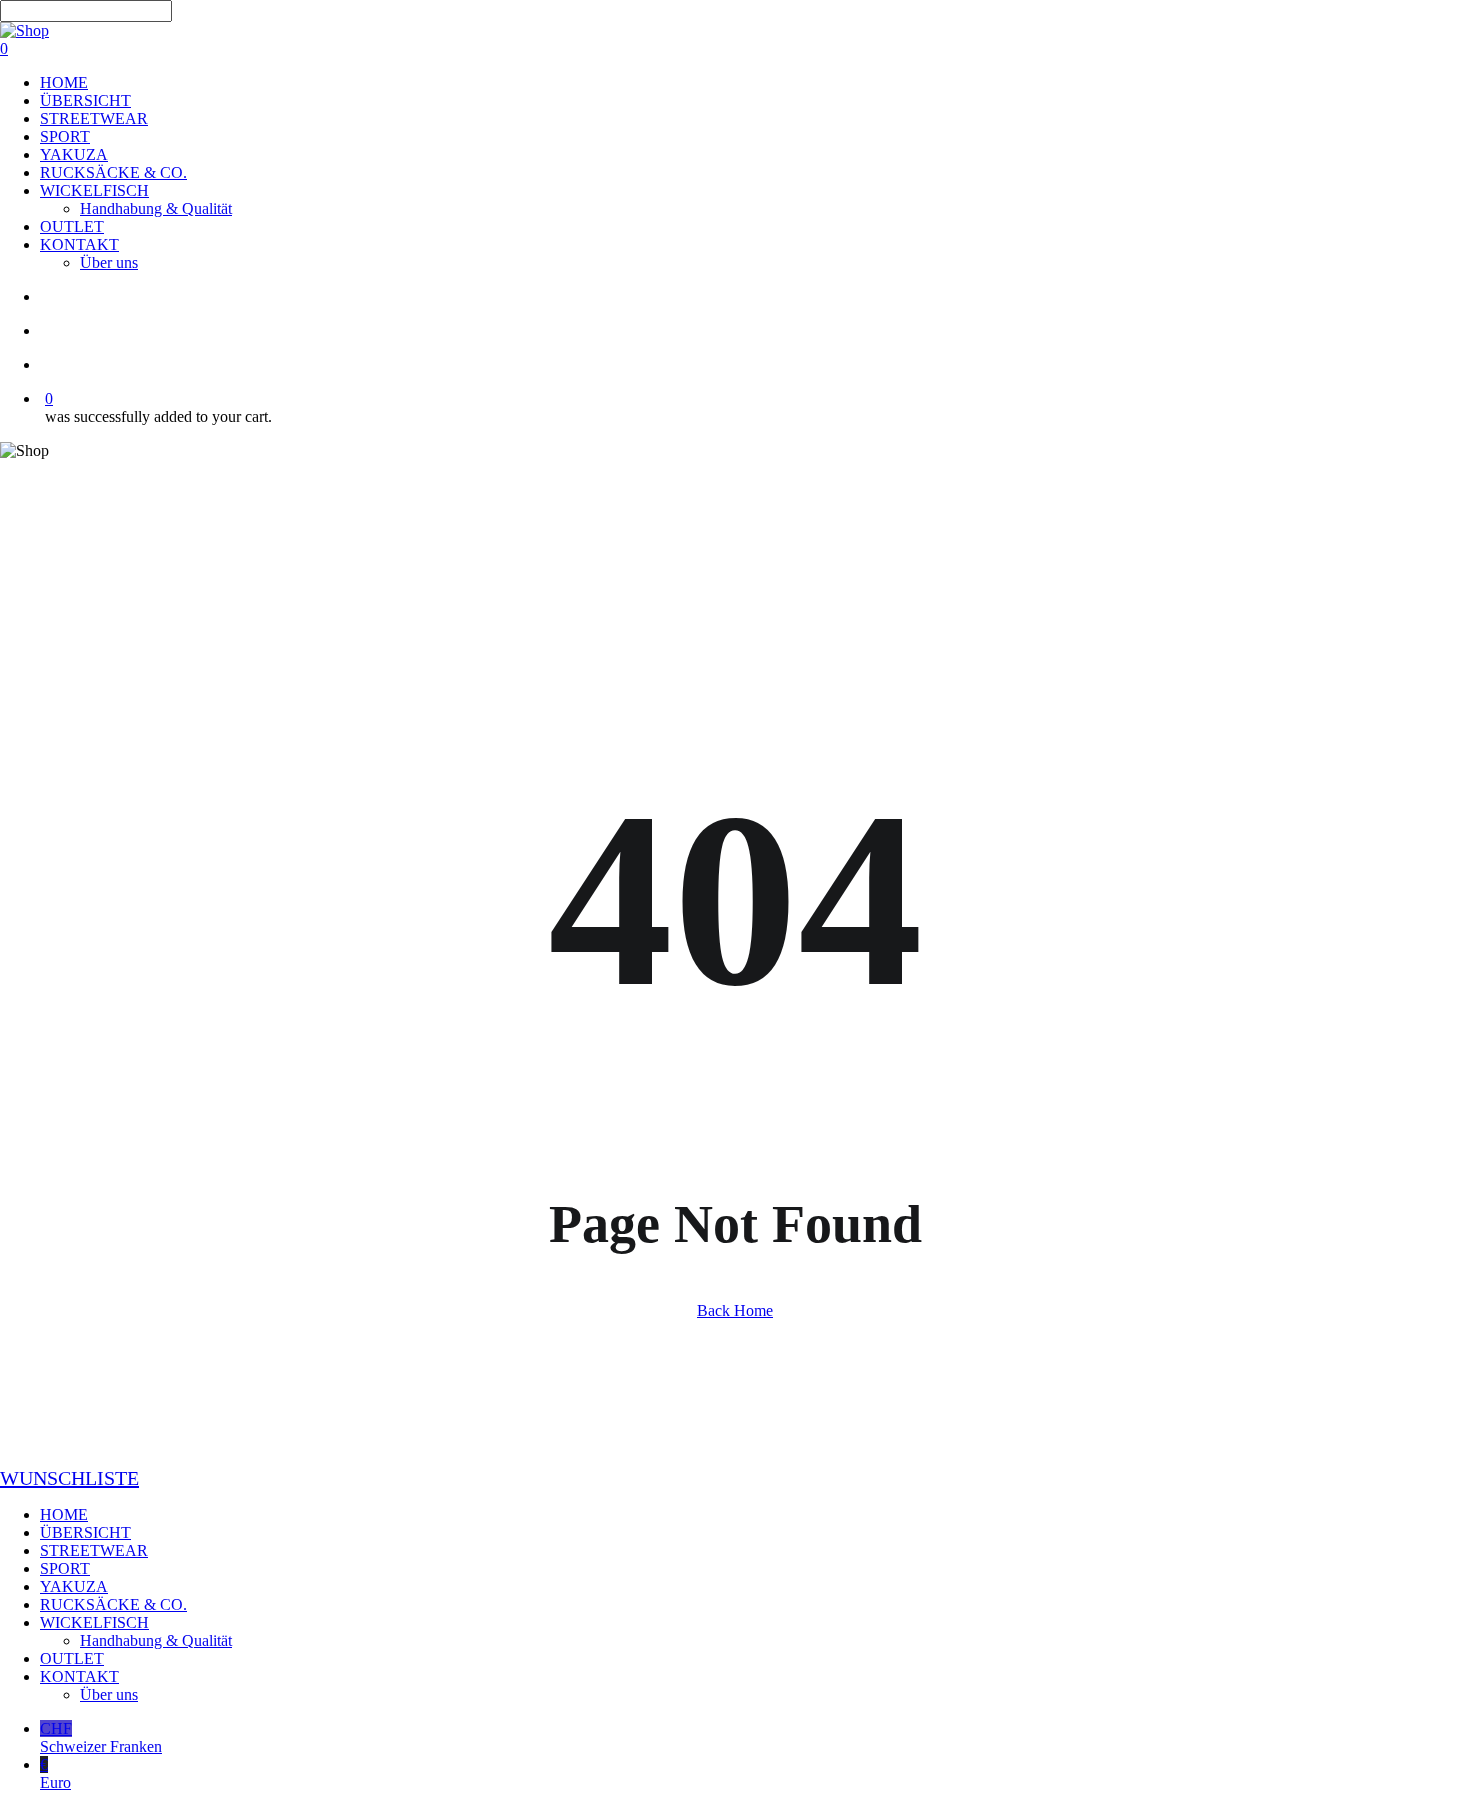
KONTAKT (79, 1676)
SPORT (65, 1568)
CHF (101, 1737)
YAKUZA (74, 1586)
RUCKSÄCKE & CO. (113, 1604)
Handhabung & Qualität (156, 1640)
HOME (64, 1514)
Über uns (109, 1694)
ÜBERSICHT (85, 1532)
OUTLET (72, 1658)
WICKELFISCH (94, 1622)
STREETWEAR (94, 1550)
